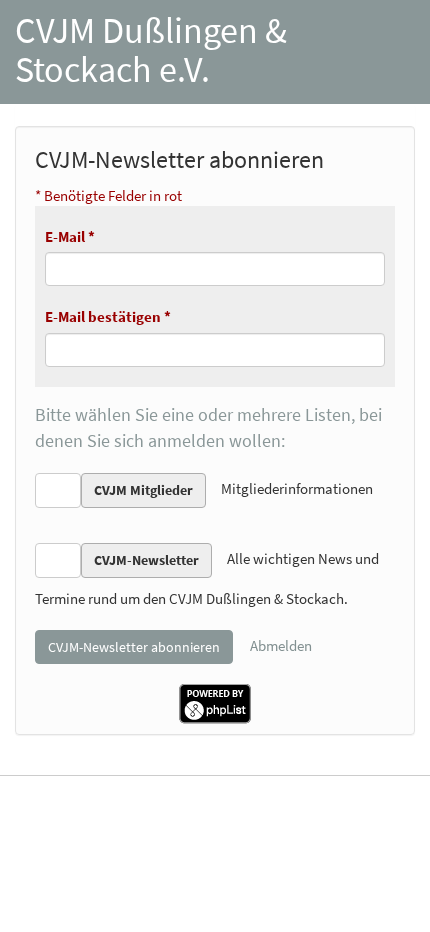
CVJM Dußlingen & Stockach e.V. (151, 50)
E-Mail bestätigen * (108, 316)
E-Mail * (70, 236)
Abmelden (281, 644)
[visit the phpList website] (215, 701)
